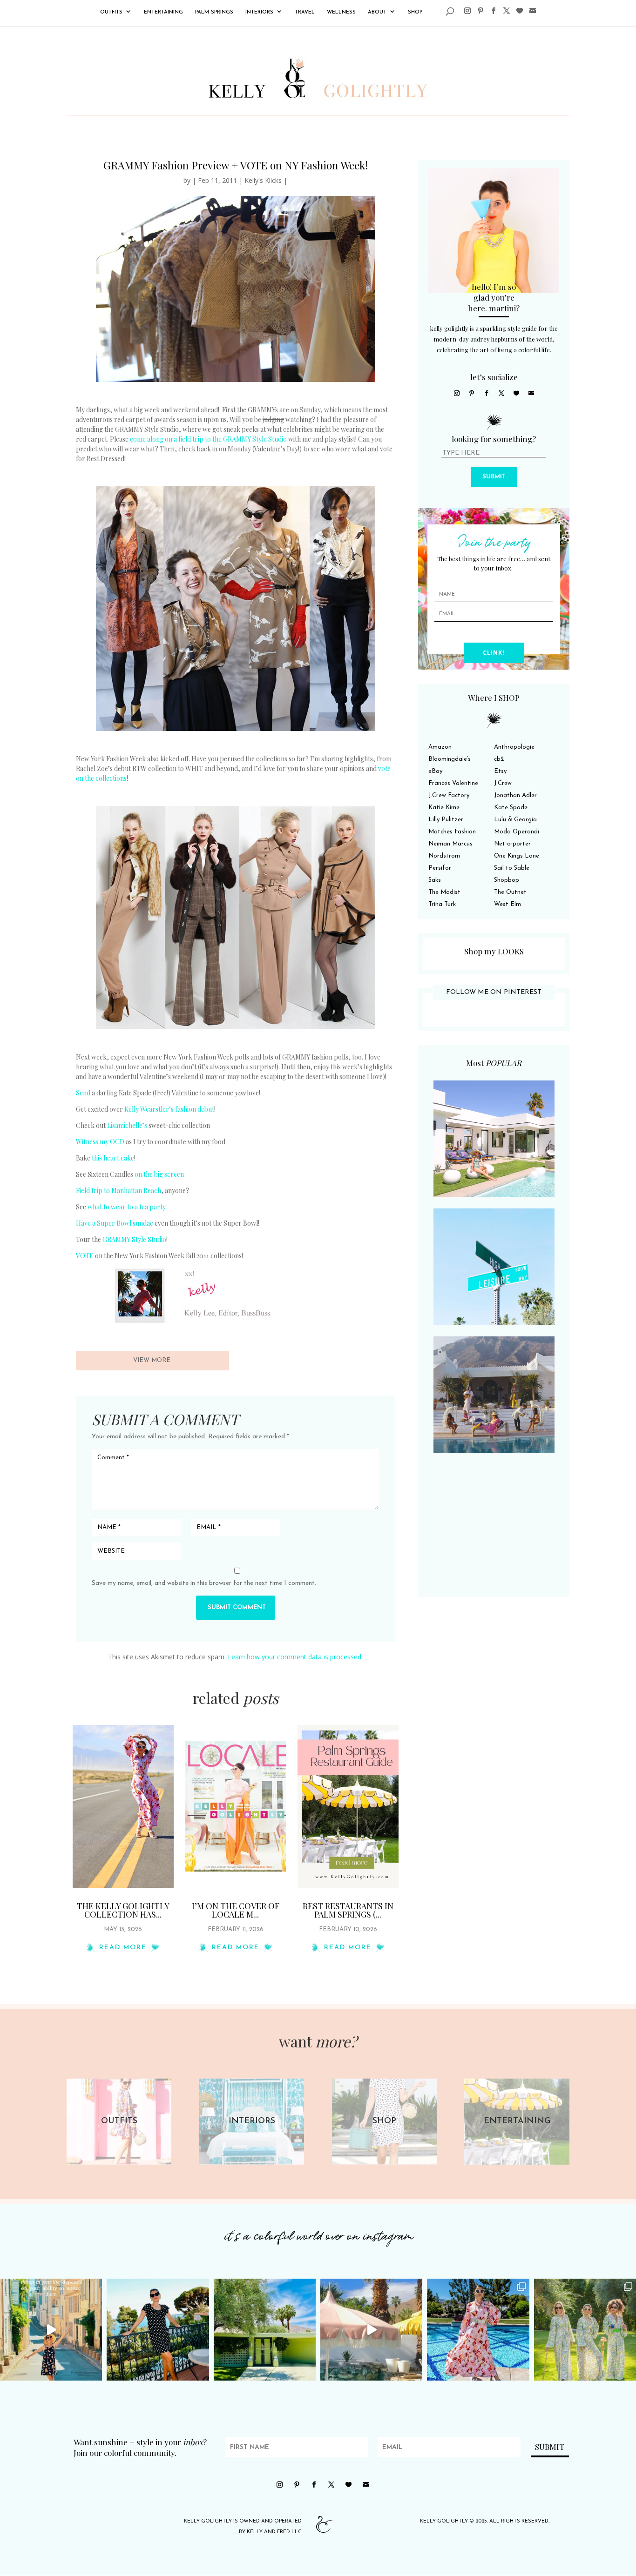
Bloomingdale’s (450, 759)
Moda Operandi (517, 832)
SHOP (415, 12)
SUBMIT (494, 477)
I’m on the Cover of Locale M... (236, 1910)
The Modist (444, 892)
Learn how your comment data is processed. (295, 1657)
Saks (435, 880)
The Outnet (510, 892)
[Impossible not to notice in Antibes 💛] (51, 2330)
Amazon (440, 747)
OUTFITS (111, 12)
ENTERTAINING (163, 12)
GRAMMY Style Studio (134, 1239)
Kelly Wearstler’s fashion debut (169, 1109)
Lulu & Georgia (515, 820)
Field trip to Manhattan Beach (118, 1191)
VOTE (85, 1256)
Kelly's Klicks (263, 180)
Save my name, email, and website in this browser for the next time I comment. (204, 1583)
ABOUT (377, 12)
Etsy (500, 771)
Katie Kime (444, 808)
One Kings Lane (517, 856)
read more (123, 1948)
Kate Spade (511, 808)
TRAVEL (305, 12)
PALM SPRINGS (214, 12)
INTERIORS (259, 12)
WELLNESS (341, 12)
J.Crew (503, 783)
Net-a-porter (512, 844)
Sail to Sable (512, 868)
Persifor (440, 868)
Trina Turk (442, 904)
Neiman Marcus (450, 844)
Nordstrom (444, 856)
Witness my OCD (100, 1142)
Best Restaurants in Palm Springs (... (348, 1910)
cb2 (499, 759)
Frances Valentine (453, 783)
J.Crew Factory (449, 795)
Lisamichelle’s (127, 1125)
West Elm (507, 904)
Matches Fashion (452, 832)
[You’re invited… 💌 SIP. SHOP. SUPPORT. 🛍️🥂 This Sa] (585, 2330)
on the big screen (159, 1174)
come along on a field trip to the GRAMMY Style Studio (208, 439)
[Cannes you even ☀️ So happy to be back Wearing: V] (158, 2330)
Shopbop (507, 880)
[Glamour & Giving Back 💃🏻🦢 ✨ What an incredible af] (478, 2330)
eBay (435, 771)
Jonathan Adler (515, 795)
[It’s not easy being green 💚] (265, 2330)
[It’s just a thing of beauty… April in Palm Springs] (371, 2330)
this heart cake (113, 1158)
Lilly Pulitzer (446, 820)
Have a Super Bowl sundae (115, 1223)
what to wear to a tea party (127, 1207)
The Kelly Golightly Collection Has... (123, 1910)
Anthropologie (514, 747)
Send (83, 1093)
